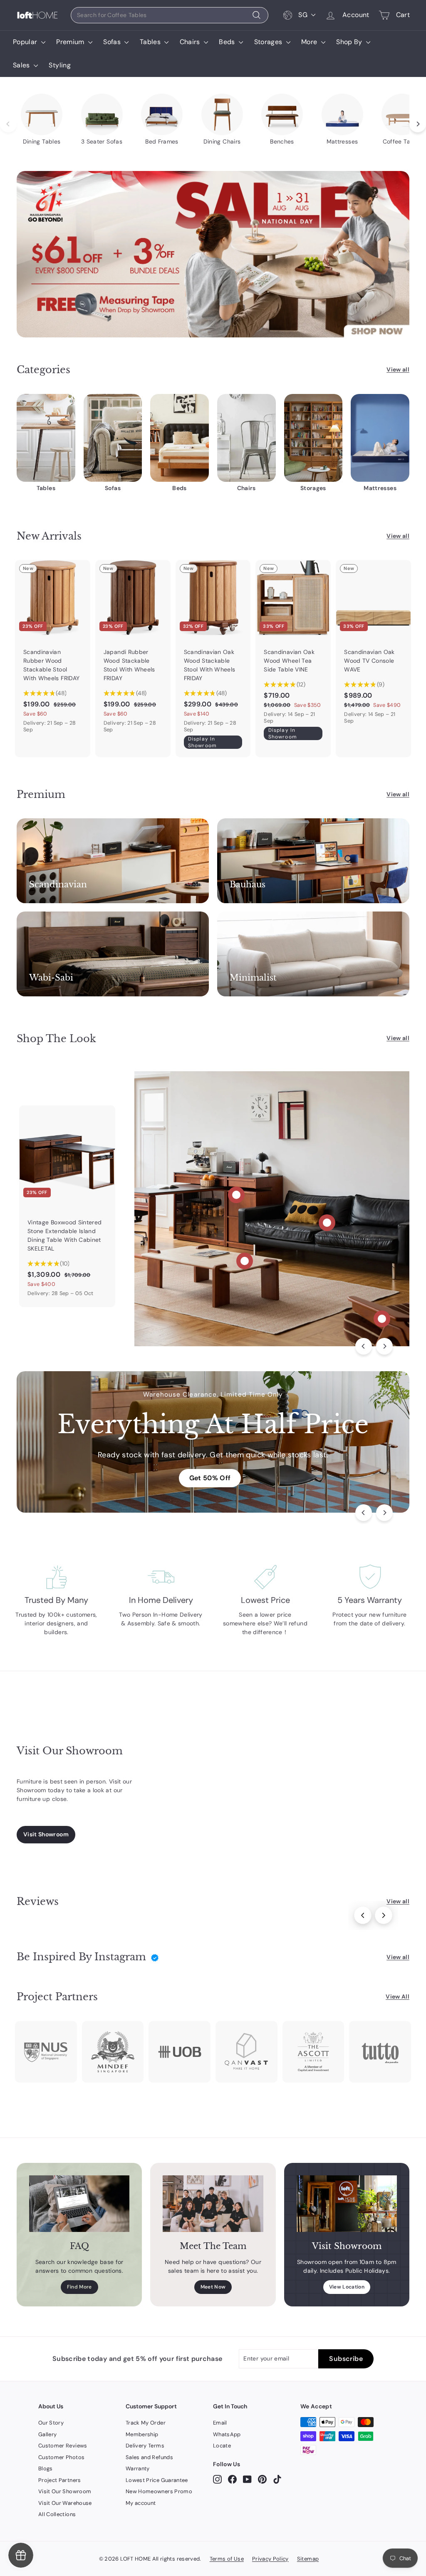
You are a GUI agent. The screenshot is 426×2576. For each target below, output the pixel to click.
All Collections (57, 2514)
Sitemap (308, 2559)
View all (398, 369)
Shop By (350, 42)
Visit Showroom (46, 1834)
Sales (22, 65)
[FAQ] (79, 2204)
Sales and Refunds (149, 2457)
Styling (59, 65)
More (310, 42)
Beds (228, 42)
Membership (142, 2434)
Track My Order (146, 2423)
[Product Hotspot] (236, 1195)
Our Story (51, 2423)
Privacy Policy (270, 2559)
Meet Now (213, 2287)
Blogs (46, 2468)
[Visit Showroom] (347, 2204)
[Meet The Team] (213, 2204)
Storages (269, 42)
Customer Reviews (63, 2446)
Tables (151, 42)
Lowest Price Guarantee (157, 2480)
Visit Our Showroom (65, 2491)
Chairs (191, 42)
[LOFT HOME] (37, 15)
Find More (79, 2287)
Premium (71, 42)
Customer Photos (61, 2457)
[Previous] (364, 1346)
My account (141, 2503)
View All (398, 1996)
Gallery (47, 2434)
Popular (26, 42)
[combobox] (170, 15)
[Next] (384, 1346)
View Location (347, 2287)
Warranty (138, 2468)
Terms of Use (227, 2559)
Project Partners (60, 2480)
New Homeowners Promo (159, 2491)
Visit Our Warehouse (65, 2503)
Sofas (113, 42)
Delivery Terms (145, 2446)
